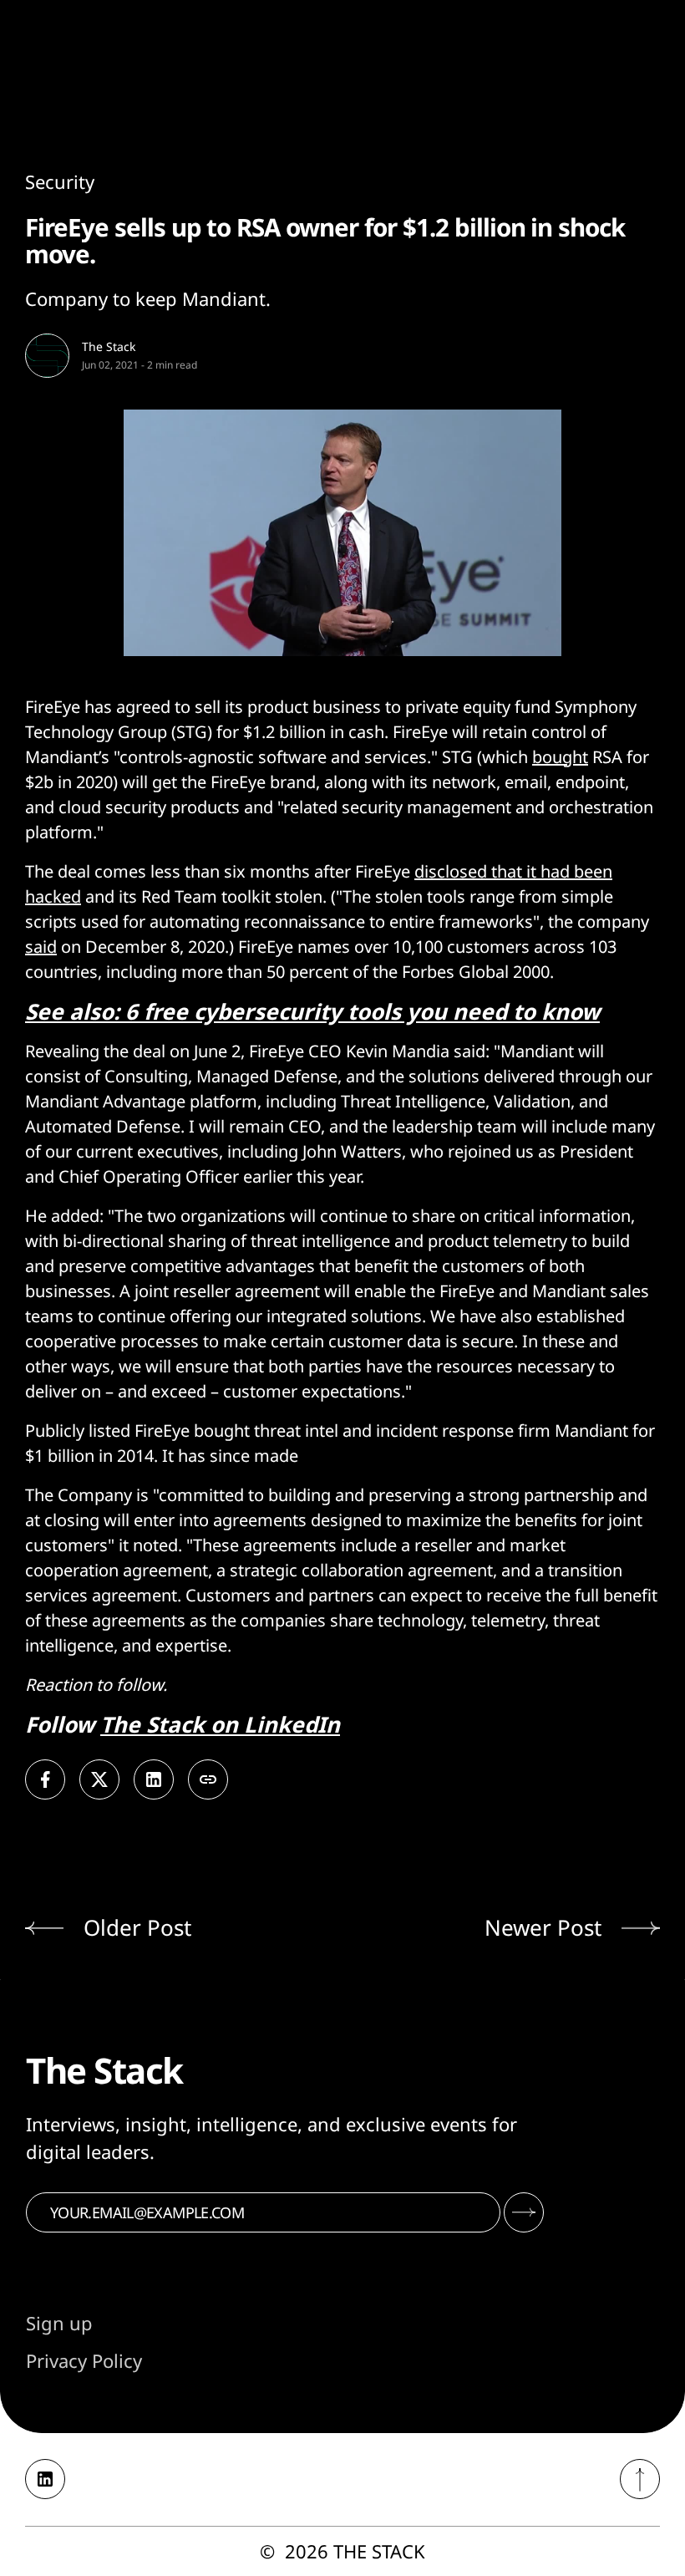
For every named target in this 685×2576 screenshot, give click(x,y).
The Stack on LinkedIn (220, 1724)
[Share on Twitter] (99, 1779)
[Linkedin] (45, 2479)
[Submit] (524, 2212)
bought (560, 757)
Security (60, 181)
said (41, 947)
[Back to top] (640, 2479)
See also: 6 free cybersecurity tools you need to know (312, 1011)
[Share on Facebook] (45, 1779)
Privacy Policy (84, 2360)
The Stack (109, 346)
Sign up (59, 2323)
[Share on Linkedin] (154, 1779)
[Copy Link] (208, 1779)
